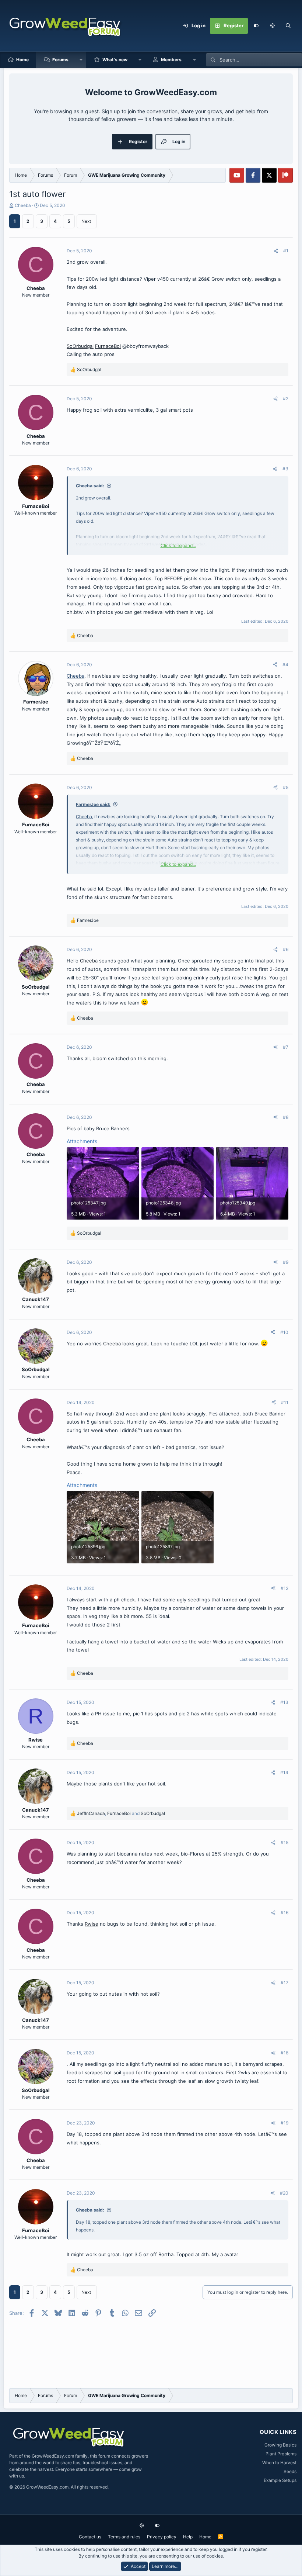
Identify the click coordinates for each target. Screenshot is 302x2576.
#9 (286, 1262)
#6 (286, 949)
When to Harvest (279, 2463)
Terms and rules (124, 2537)
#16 (285, 1913)
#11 (285, 1402)
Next (86, 221)
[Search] (288, 26)
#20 (284, 2193)
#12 (285, 1588)
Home (22, 60)
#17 (285, 1983)
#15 (285, 1842)
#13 (284, 1702)
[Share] (276, 251)
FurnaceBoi (108, 346)
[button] (272, 26)
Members (171, 60)
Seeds (290, 2471)
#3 (285, 469)
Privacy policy (162, 2537)
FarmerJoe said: (93, 804)
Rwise (92, 1924)
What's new (115, 60)
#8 (286, 1117)
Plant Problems (281, 2454)
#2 (286, 399)
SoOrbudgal (80, 346)
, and (121, 1813)
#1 (286, 251)
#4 (285, 665)
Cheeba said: (90, 486)
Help (188, 2537)
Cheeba (23, 205)
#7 (286, 1047)
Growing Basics (280, 2445)
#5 (286, 787)
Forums (60, 60)
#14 (284, 1772)
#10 (284, 1332)
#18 (285, 2053)
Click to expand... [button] (178, 545)
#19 (285, 2123)
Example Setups (280, 2480)
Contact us (90, 2537)
